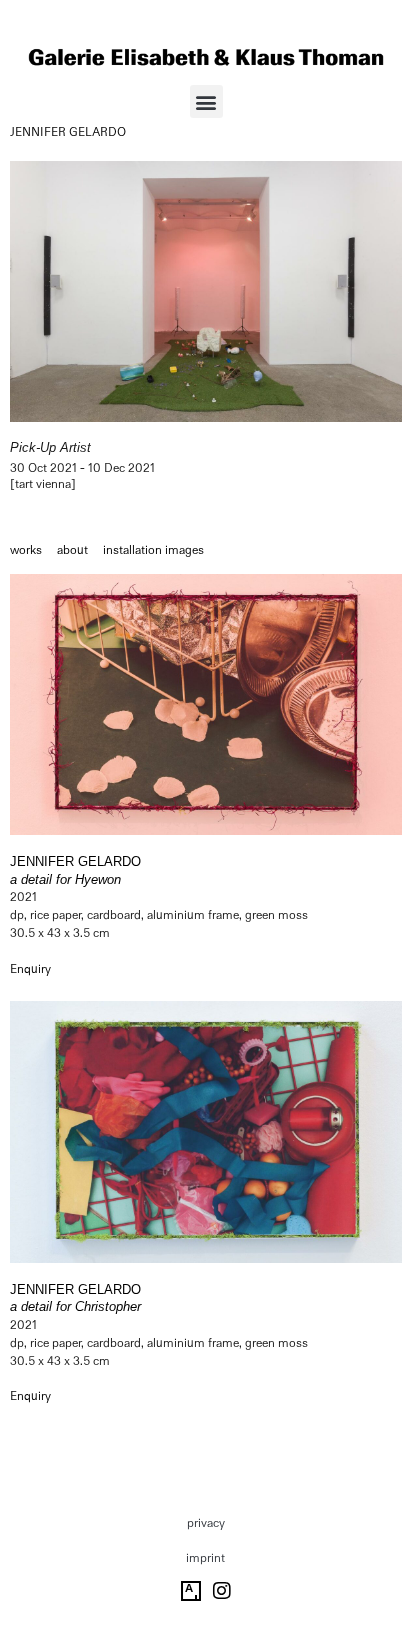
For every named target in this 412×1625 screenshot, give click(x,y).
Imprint (205, 1558)
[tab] (26, 551)
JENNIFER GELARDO (68, 132)
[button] (206, 101)
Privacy (206, 1523)
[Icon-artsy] (191, 1591)
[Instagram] (222, 1591)
